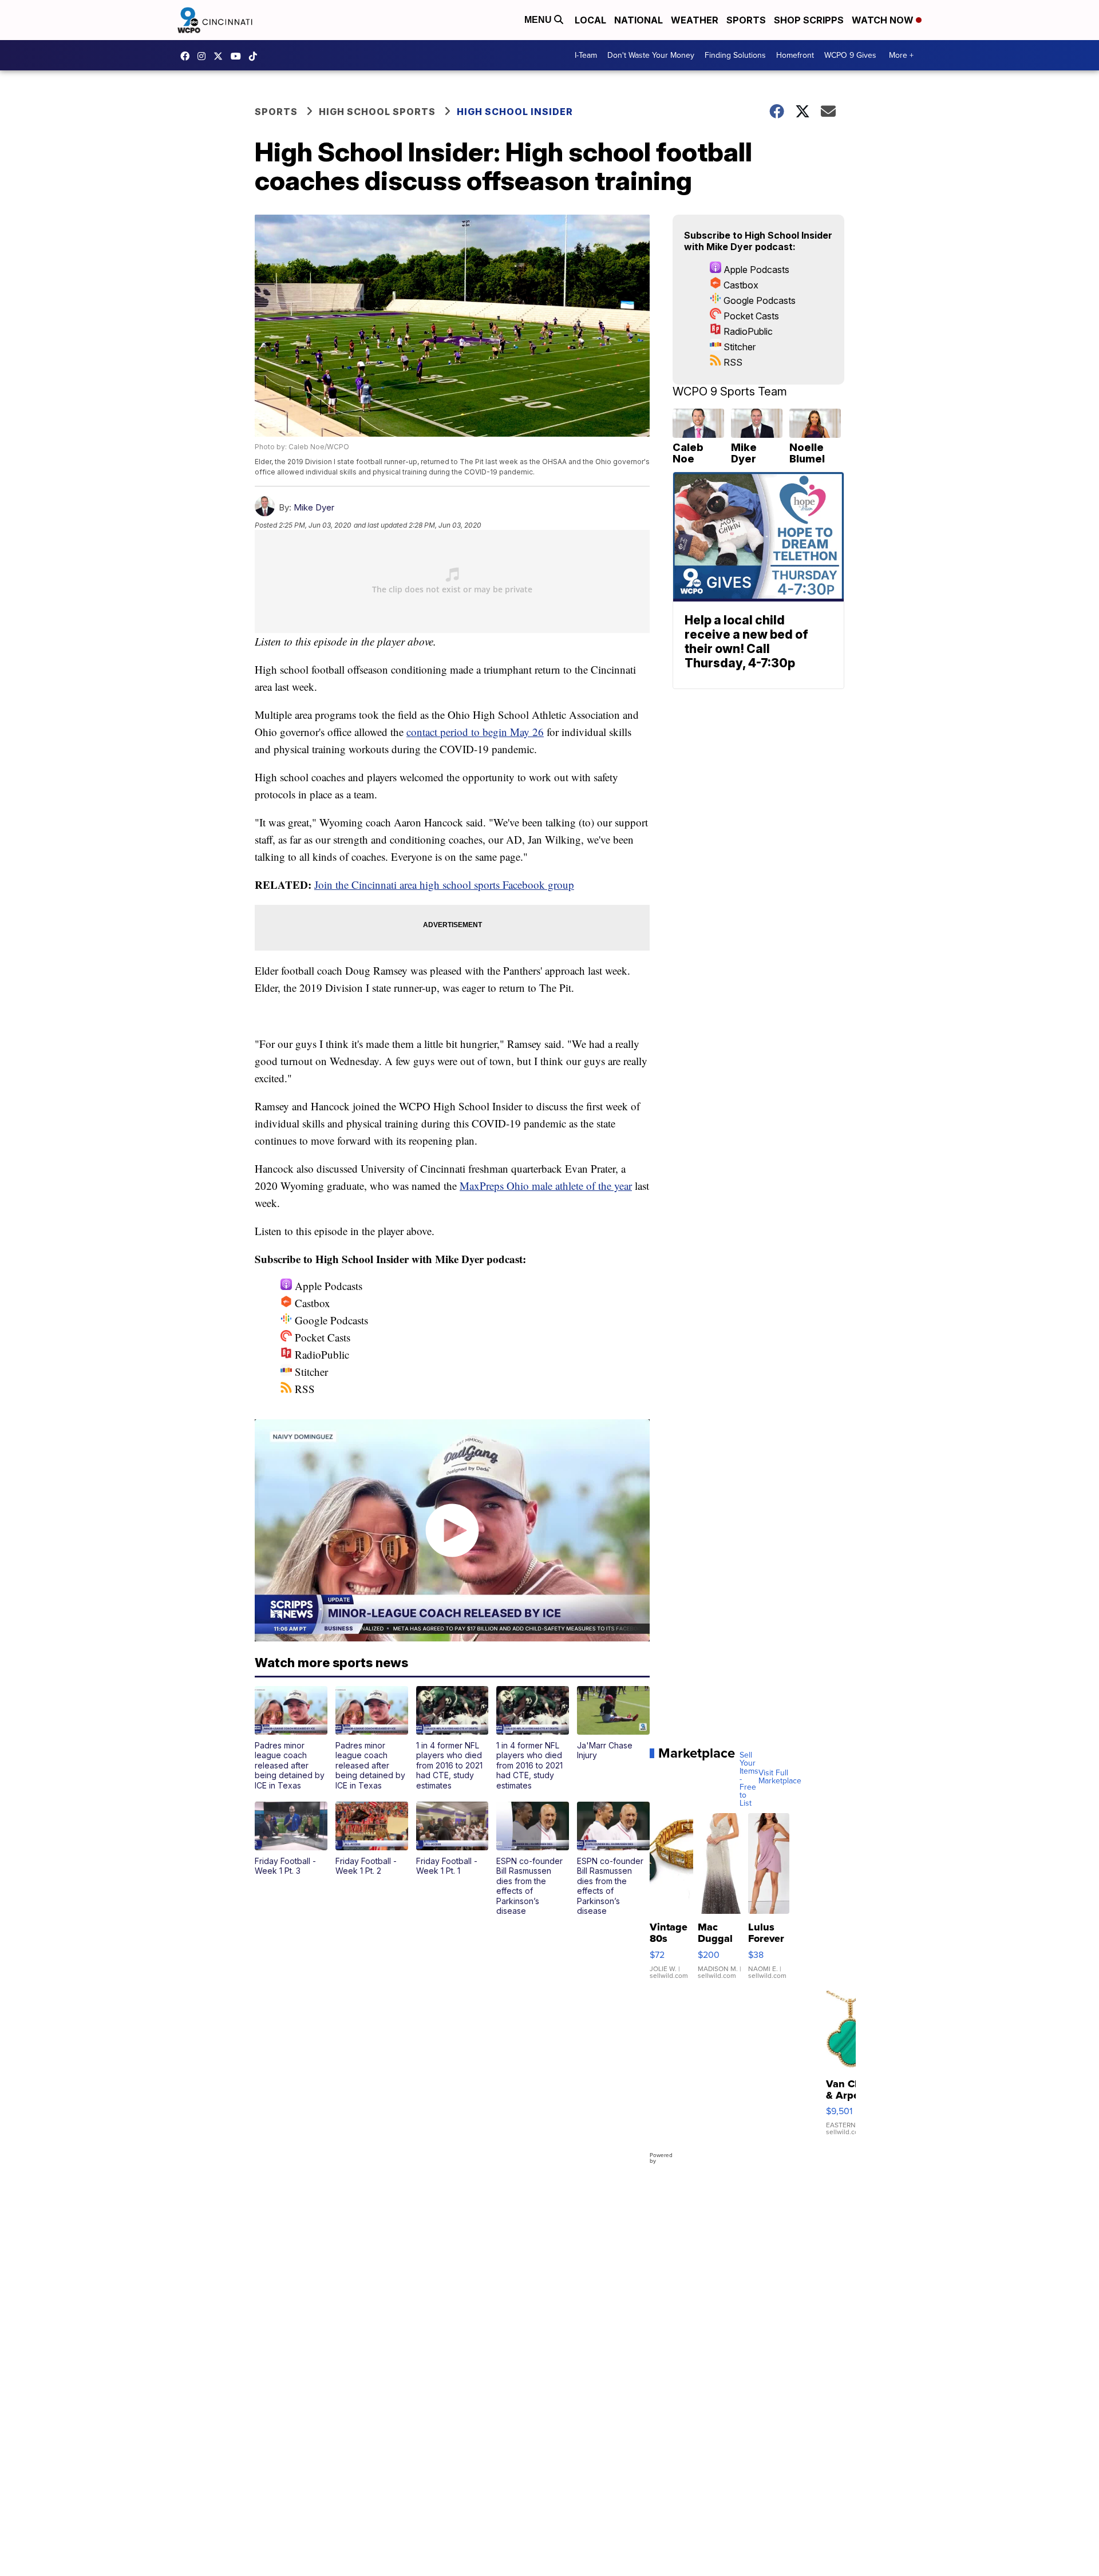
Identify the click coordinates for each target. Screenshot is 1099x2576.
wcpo (221, 56)
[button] (291, 1738)
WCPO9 (188, 56)
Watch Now (884, 20)
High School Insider (515, 112)
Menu (539, 20)
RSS (303, 1389)
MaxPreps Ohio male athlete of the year (546, 1186)
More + (901, 55)
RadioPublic (321, 1354)
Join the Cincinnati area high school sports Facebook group (444, 885)
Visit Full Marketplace (780, 1777)
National (639, 20)
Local (590, 20)
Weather (695, 20)
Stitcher (310, 1372)
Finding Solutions (735, 55)
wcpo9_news (204, 56)
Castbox (311, 1303)
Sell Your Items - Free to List (749, 1779)
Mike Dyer (314, 507)
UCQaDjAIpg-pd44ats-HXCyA (239, 56)
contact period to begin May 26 (475, 732)
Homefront (795, 55)
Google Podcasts (330, 1320)
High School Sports (377, 112)
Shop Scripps (809, 20)
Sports (746, 20)
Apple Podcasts (327, 1286)
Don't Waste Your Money (651, 55)
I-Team (586, 55)
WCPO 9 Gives (850, 55)
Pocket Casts (321, 1337)
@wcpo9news (256, 56)
